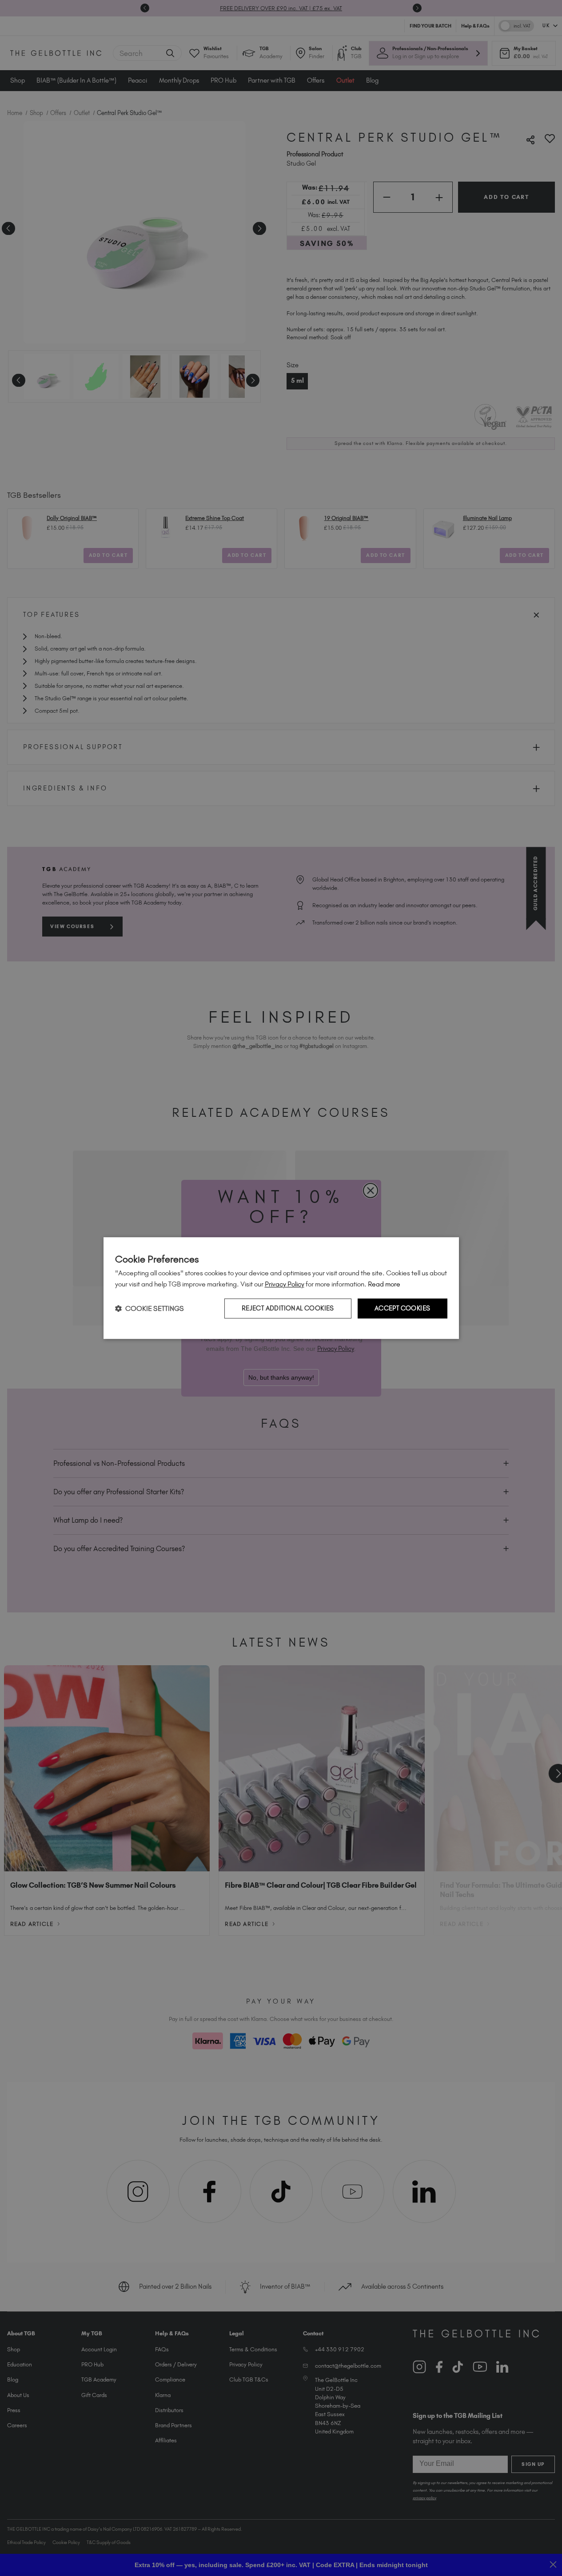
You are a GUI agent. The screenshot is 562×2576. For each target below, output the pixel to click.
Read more (384, 1284)
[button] (149, 1308)
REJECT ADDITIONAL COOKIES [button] (288, 1309)
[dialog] (281, 1288)
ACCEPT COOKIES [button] (403, 1309)
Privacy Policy (285, 1284)
